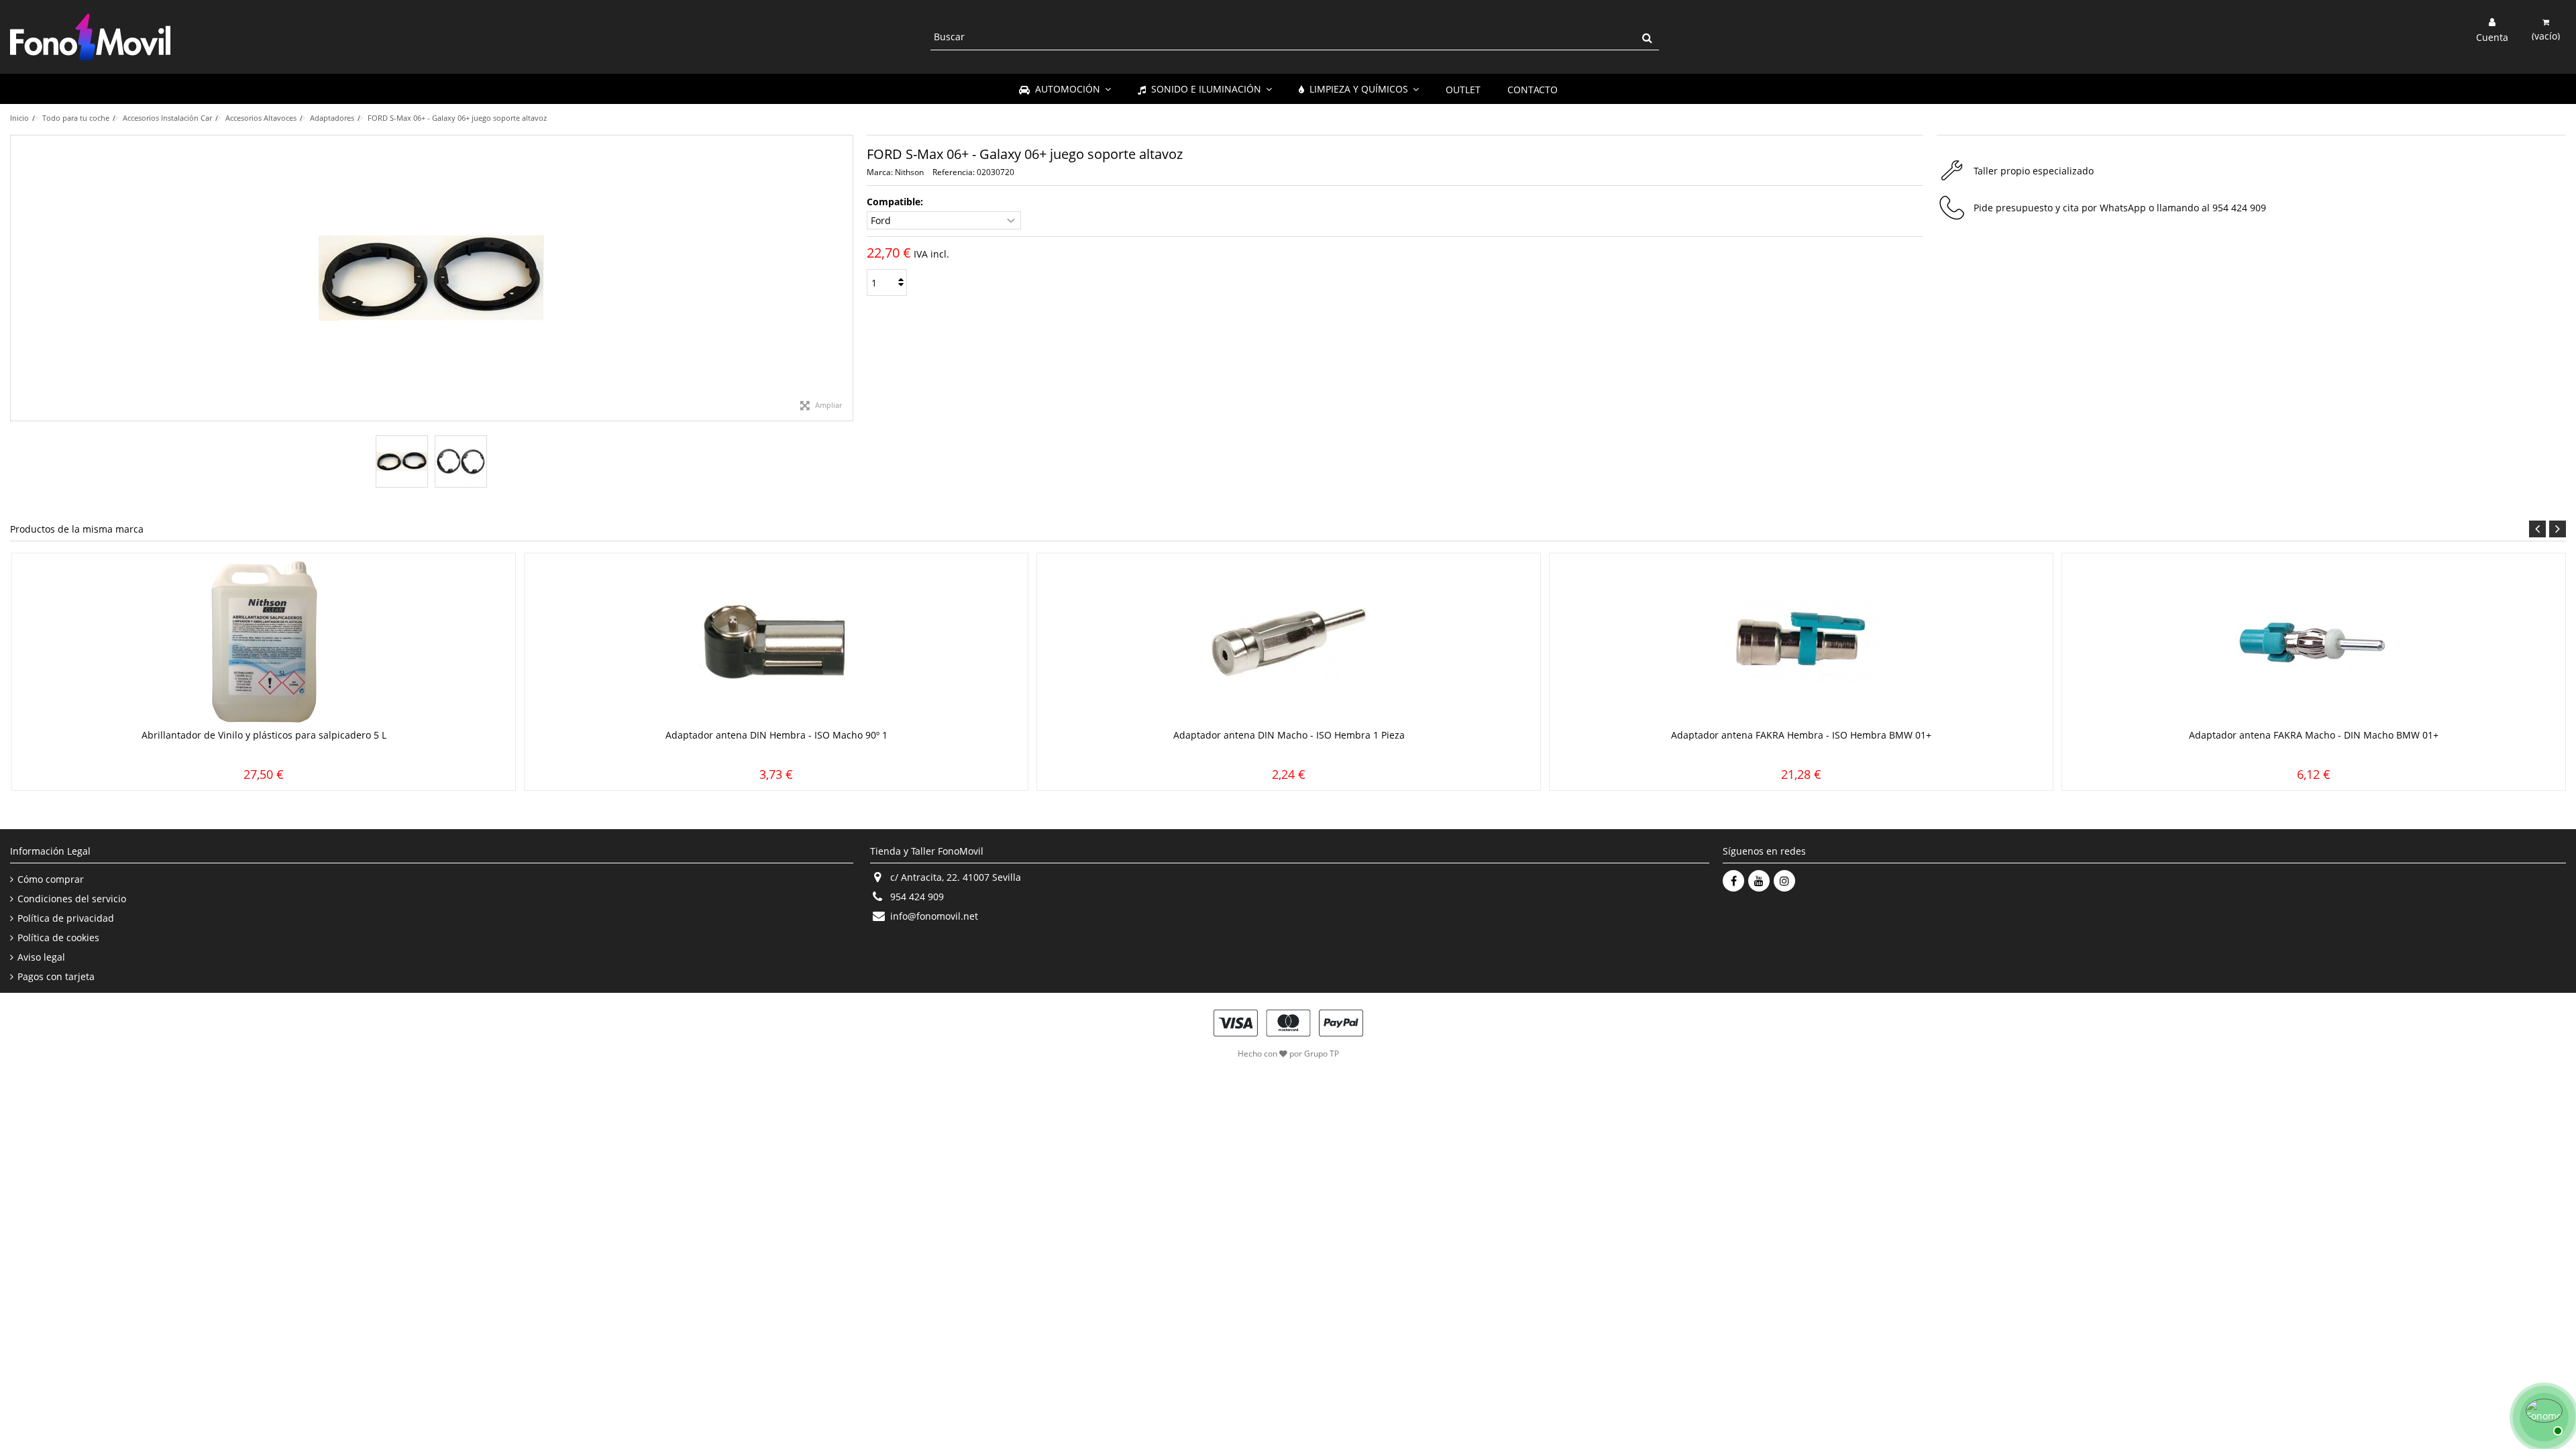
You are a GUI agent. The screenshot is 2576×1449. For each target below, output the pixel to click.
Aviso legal (41, 957)
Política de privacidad (66, 918)
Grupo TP (1322, 1054)
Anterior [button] (17, 278)
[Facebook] (1733, 881)
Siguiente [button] (846, 278)
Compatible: (896, 202)
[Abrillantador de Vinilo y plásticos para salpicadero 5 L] (264, 643)
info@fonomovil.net (934, 916)
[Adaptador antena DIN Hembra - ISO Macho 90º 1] (776, 643)
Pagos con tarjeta (56, 977)
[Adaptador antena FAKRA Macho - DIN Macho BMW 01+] (2314, 643)
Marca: (880, 172)
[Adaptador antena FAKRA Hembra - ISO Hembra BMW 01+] (1801, 643)
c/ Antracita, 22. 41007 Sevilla (956, 877)
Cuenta (2492, 36)
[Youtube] (1759, 881)
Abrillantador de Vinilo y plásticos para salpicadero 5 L (264, 735)
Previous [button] (2537, 529)
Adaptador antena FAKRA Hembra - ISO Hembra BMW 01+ (1801, 735)
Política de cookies (58, 938)
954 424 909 (2239, 208)
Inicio (19, 118)
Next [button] (2558, 529)
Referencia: (954, 172)
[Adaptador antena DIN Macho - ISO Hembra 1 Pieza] (1289, 643)
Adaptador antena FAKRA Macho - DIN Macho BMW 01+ (2314, 735)
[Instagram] (1784, 881)
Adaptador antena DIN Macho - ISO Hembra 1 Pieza (1289, 735)
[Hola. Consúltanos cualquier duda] (2542, 1415)
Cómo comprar (51, 879)
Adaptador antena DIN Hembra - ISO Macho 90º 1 (776, 735)
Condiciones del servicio (72, 899)
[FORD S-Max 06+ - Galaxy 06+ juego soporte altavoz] (402, 462)
